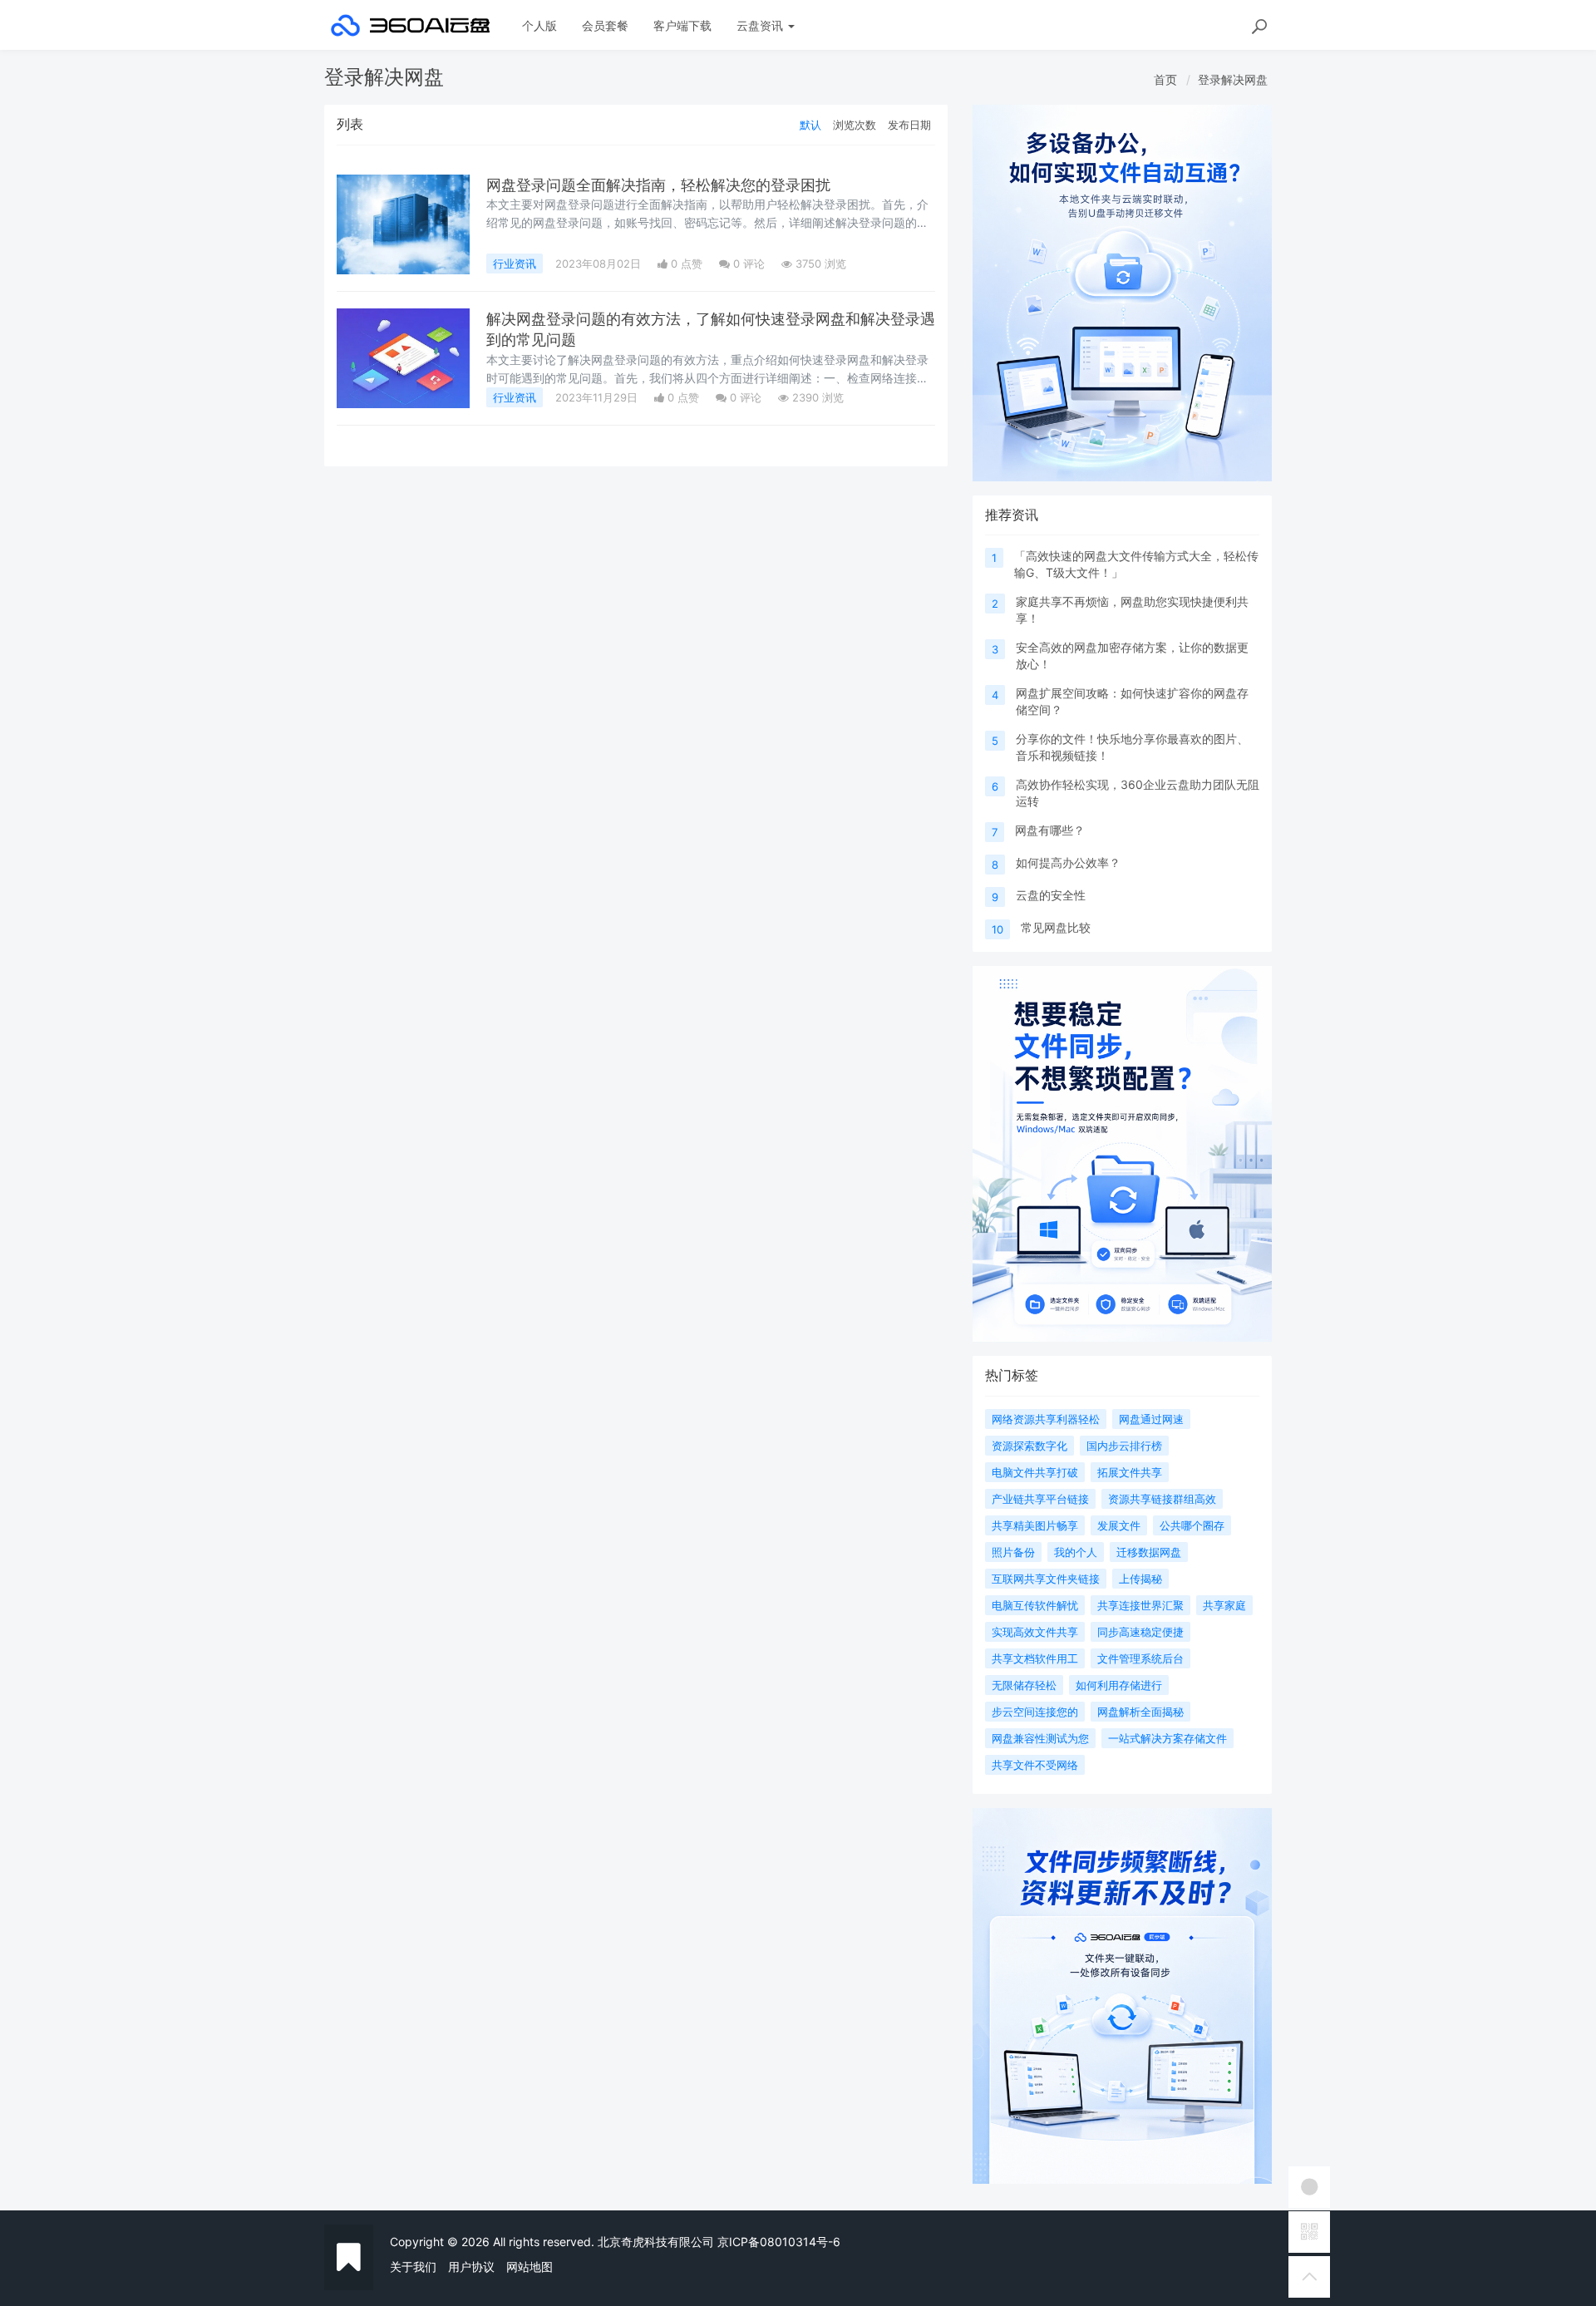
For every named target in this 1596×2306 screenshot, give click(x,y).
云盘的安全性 (1051, 895)
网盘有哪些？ (1050, 830)
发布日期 (909, 125)
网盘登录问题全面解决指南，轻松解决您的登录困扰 (658, 185)
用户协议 (471, 2267)
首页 (1165, 79)
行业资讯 (515, 264)
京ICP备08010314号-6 (779, 2242)
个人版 (539, 25)
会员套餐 (605, 25)
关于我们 (413, 2267)
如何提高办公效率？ (1068, 862)
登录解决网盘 (1233, 79)
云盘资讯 (761, 25)
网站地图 (530, 2267)
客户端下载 (682, 25)
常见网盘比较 (1056, 927)
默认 (810, 125)
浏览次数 (855, 125)
